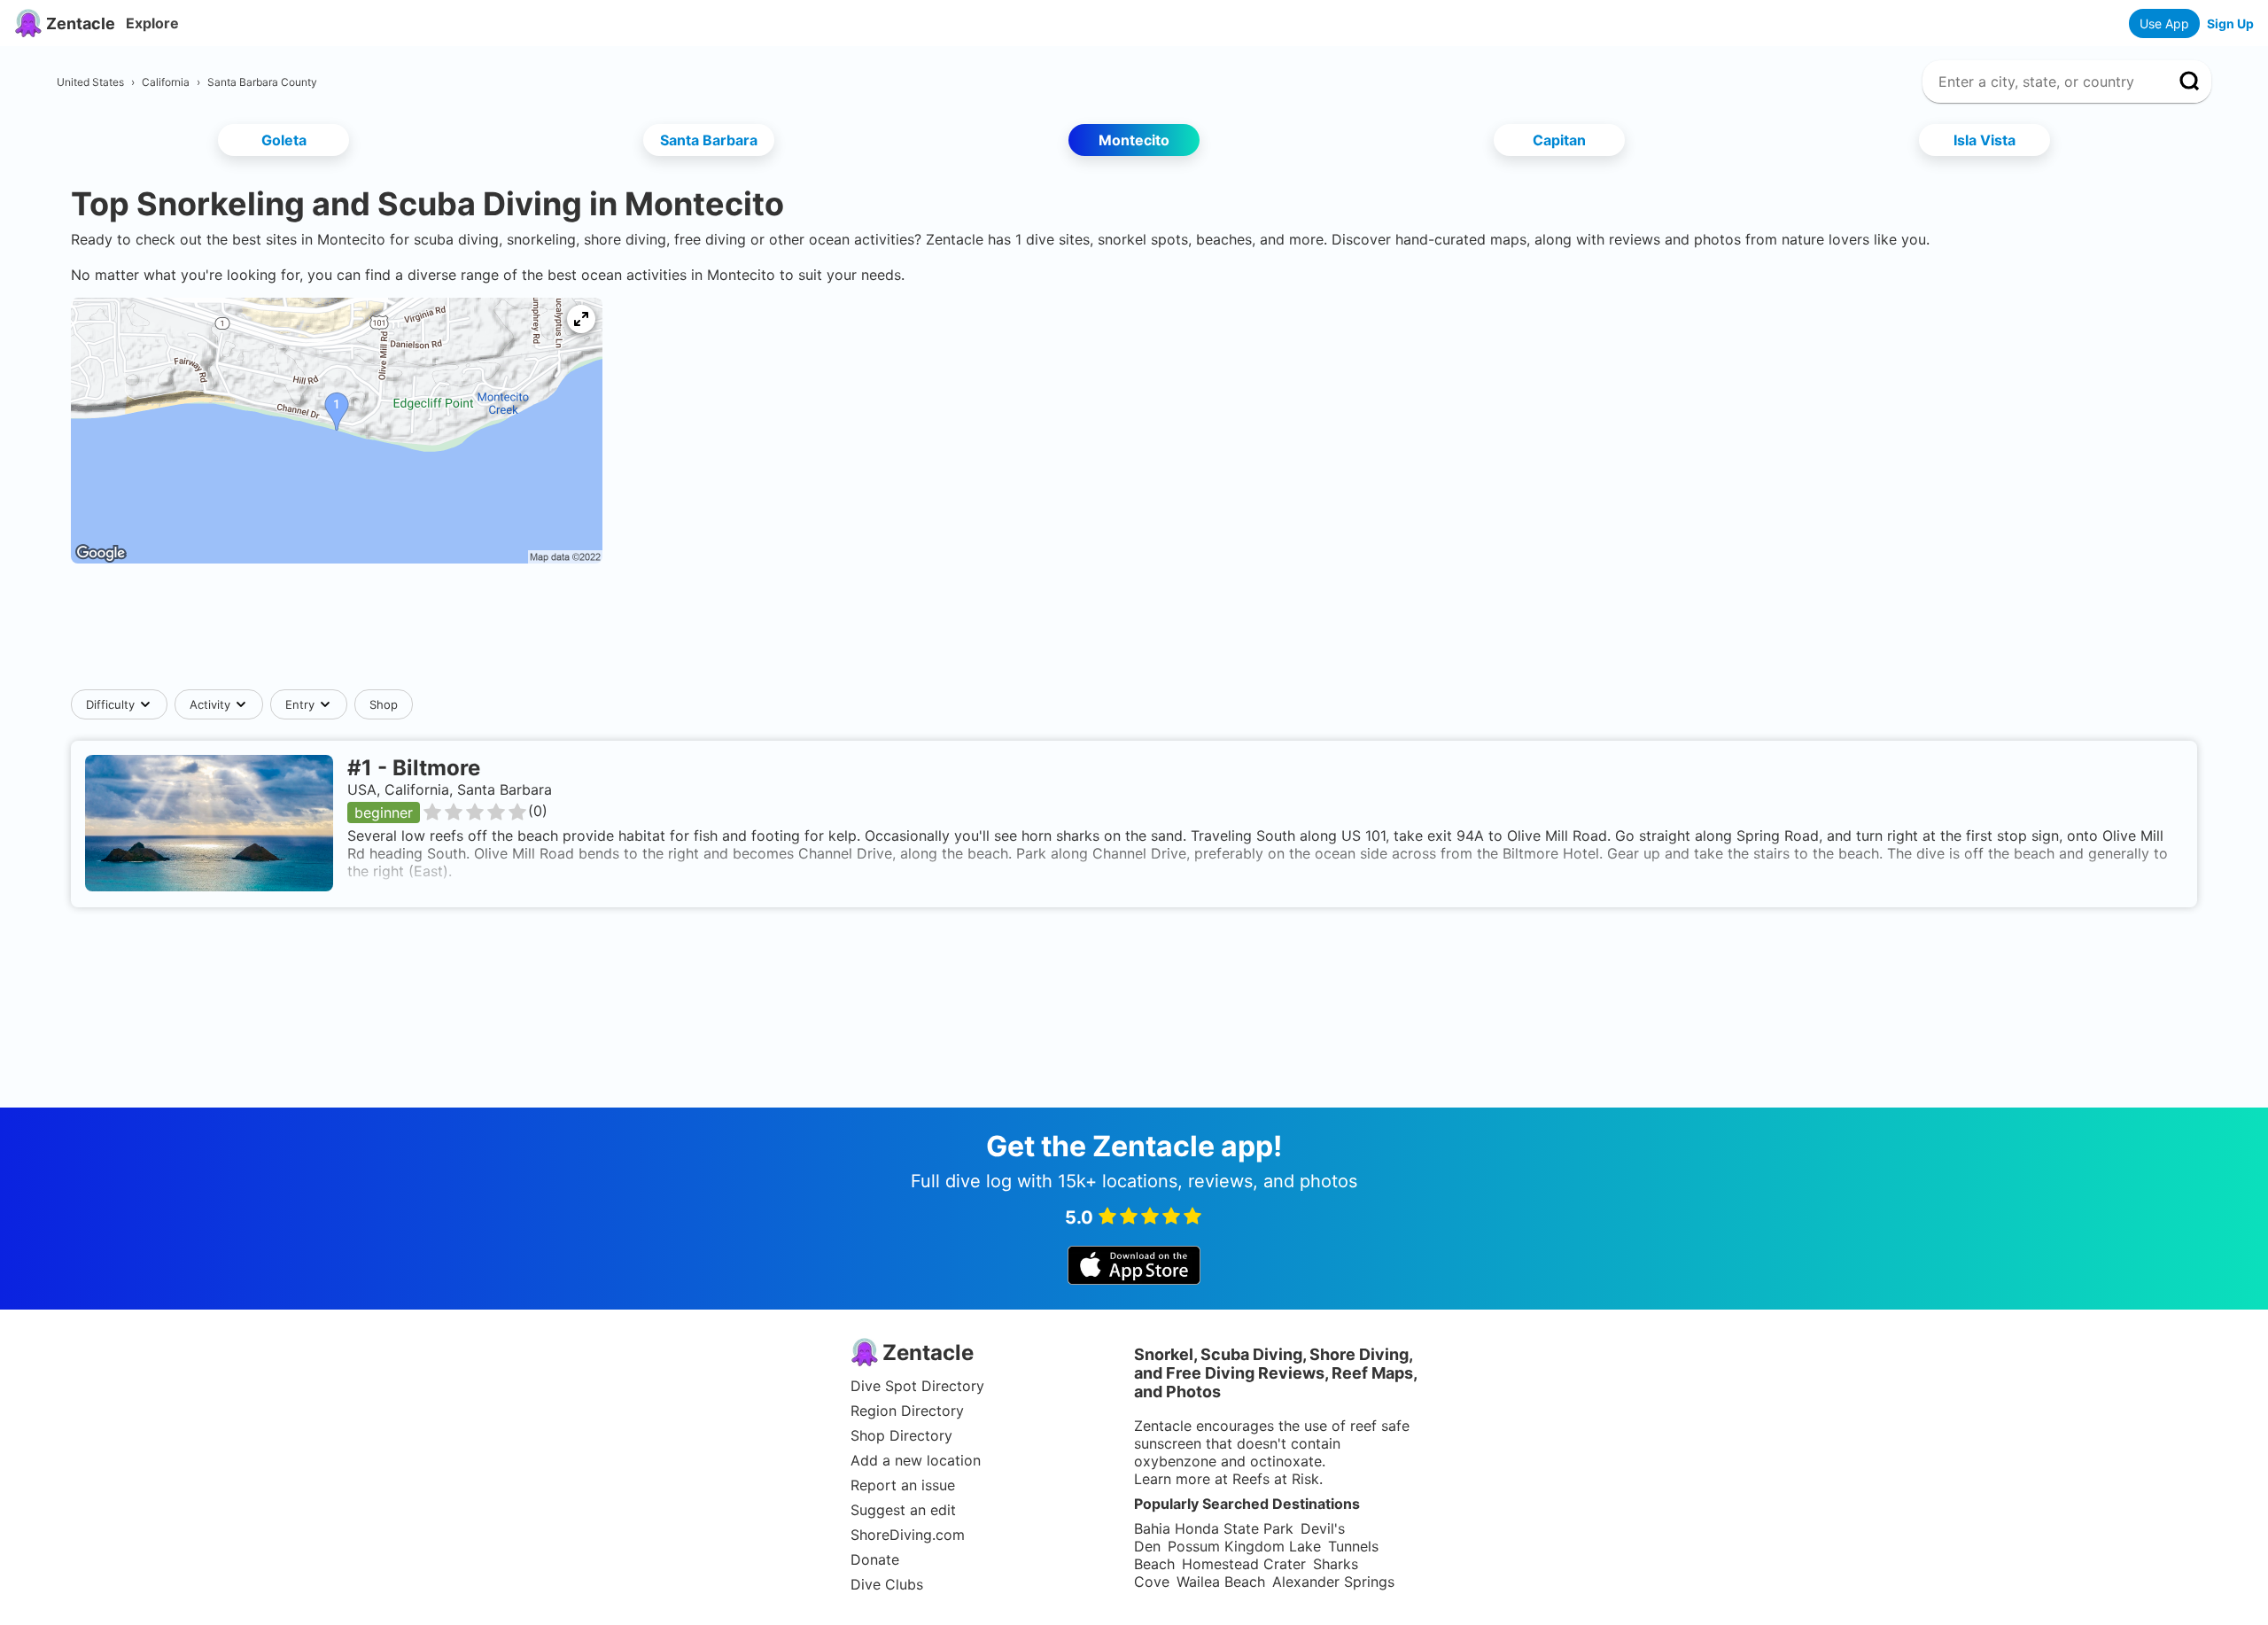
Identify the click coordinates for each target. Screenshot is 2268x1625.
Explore (152, 23)
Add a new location (916, 1460)
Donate (875, 1559)
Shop (384, 704)
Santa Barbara (709, 140)
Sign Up (2230, 23)
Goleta (284, 140)
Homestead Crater (1244, 1564)
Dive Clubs (887, 1584)
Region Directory (907, 1411)
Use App (2164, 23)
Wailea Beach (1221, 1582)
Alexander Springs (1333, 1582)
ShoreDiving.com (908, 1535)
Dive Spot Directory (917, 1386)
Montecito (1134, 140)
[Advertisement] (1134, 635)
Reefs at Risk (1276, 1479)
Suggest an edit (903, 1510)
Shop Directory (901, 1435)
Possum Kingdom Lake (1244, 1546)
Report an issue (903, 1485)
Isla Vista (1984, 140)
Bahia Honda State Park (1214, 1528)
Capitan (1559, 140)
